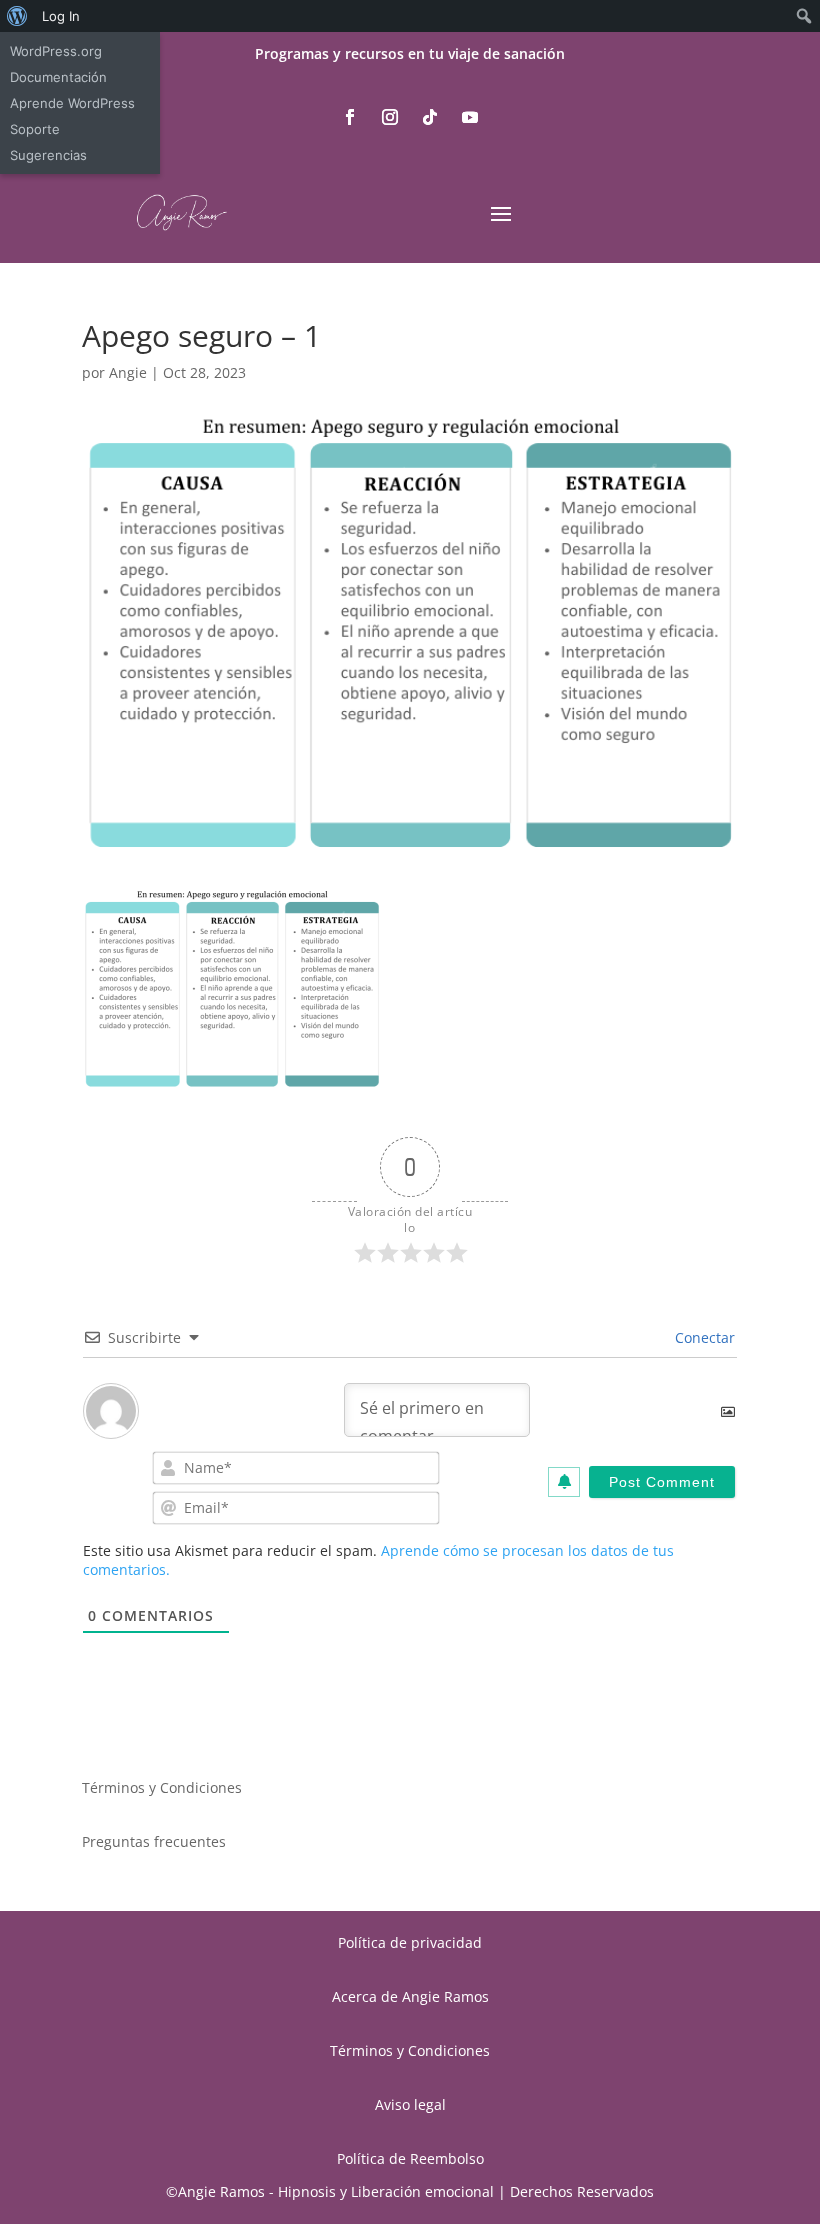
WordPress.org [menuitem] (56, 51)
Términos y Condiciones (162, 1787)
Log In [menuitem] (61, 16)
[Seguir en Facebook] (350, 117)
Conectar (703, 1337)
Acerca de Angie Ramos (410, 1996)
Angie (128, 372)
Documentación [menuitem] (58, 77)
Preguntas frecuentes (154, 1841)
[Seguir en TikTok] (430, 117)
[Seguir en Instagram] (390, 117)
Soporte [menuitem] (35, 129)
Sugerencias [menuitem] (48, 155)
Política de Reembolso (410, 2158)
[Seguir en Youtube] (470, 117)
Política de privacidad (410, 1942)
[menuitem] (17, 16)
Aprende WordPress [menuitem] (72, 103)
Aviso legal (410, 2104)
